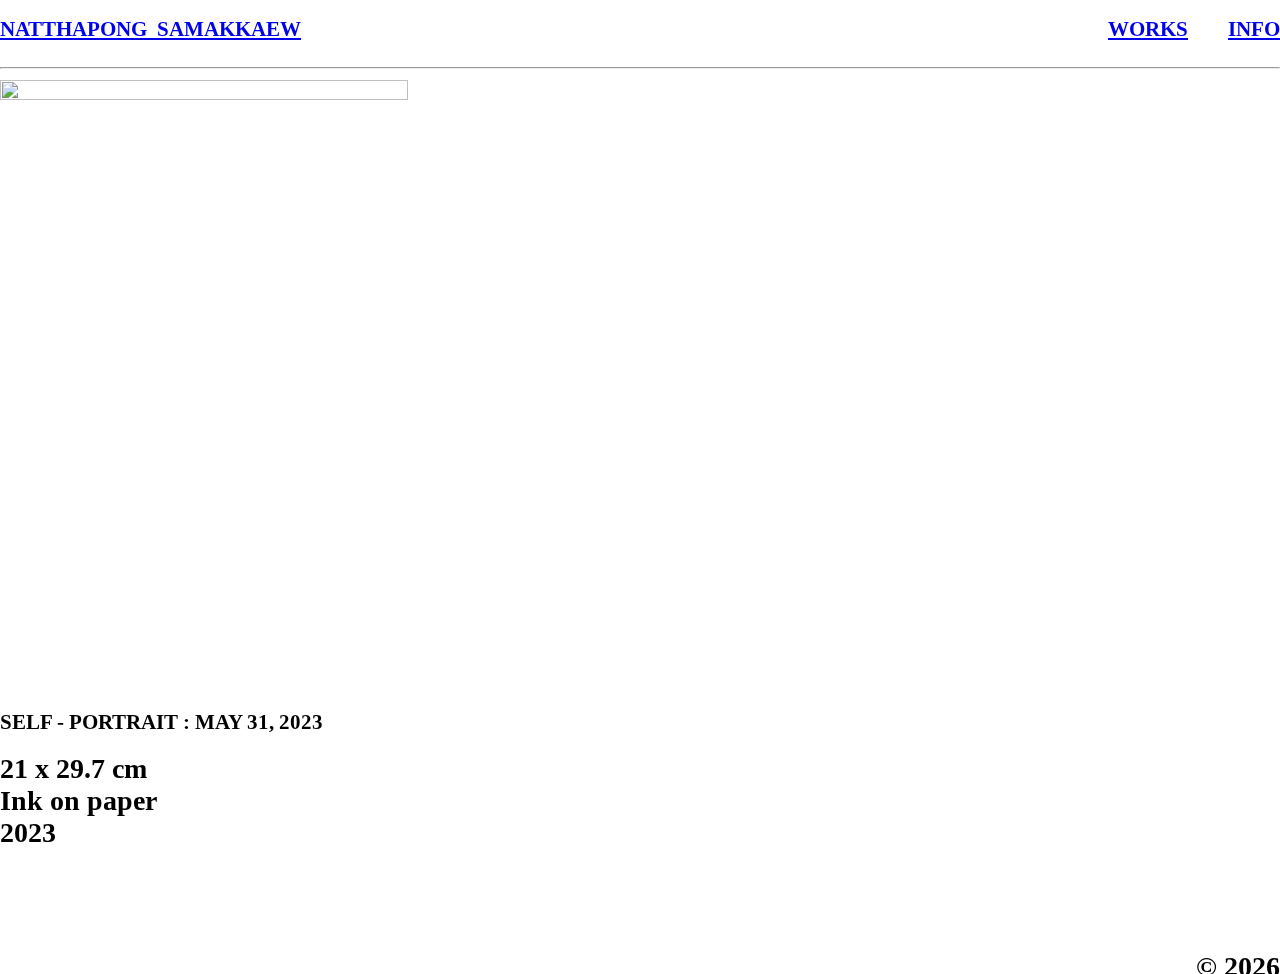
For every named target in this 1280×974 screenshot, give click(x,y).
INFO (1254, 29)
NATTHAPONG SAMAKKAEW (150, 29)
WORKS (1148, 29)
